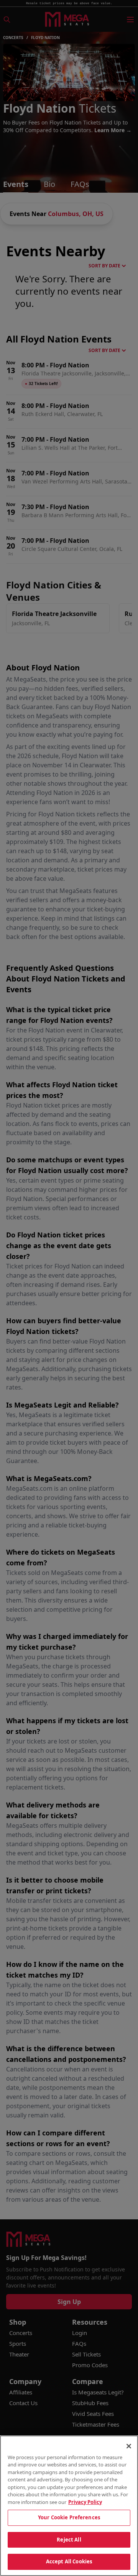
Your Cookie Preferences (69, 2517)
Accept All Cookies (69, 2561)
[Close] (129, 2446)
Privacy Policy (85, 2502)
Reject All (69, 2540)
